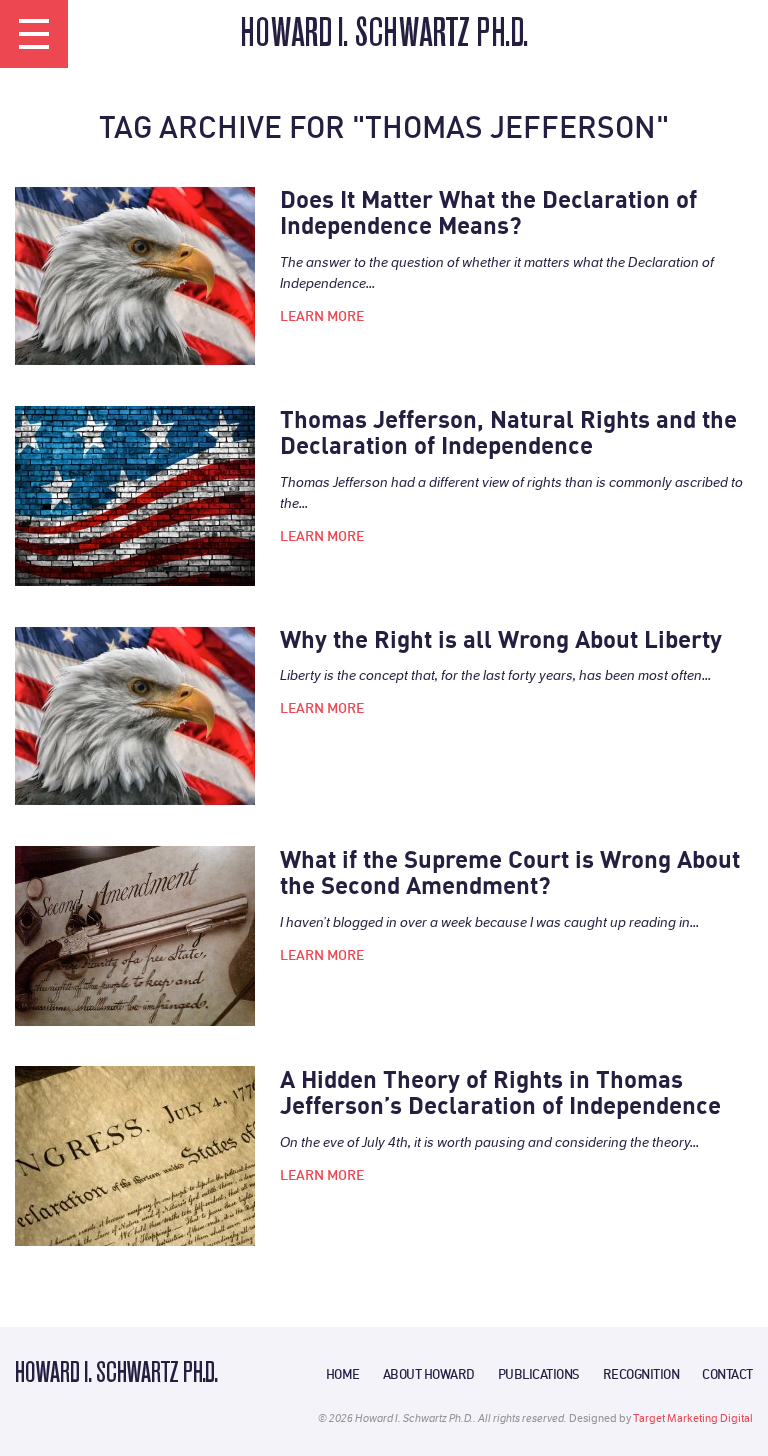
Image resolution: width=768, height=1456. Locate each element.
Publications (539, 1374)
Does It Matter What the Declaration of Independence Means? (488, 212)
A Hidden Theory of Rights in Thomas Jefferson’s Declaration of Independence (500, 1092)
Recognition (641, 1374)
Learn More (322, 316)
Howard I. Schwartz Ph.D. (384, 35)
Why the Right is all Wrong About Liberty (501, 639)
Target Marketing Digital (693, 1418)
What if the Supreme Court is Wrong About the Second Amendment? (510, 872)
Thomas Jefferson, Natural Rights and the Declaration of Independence (508, 432)
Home (343, 1374)
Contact (727, 1374)
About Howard (429, 1374)
